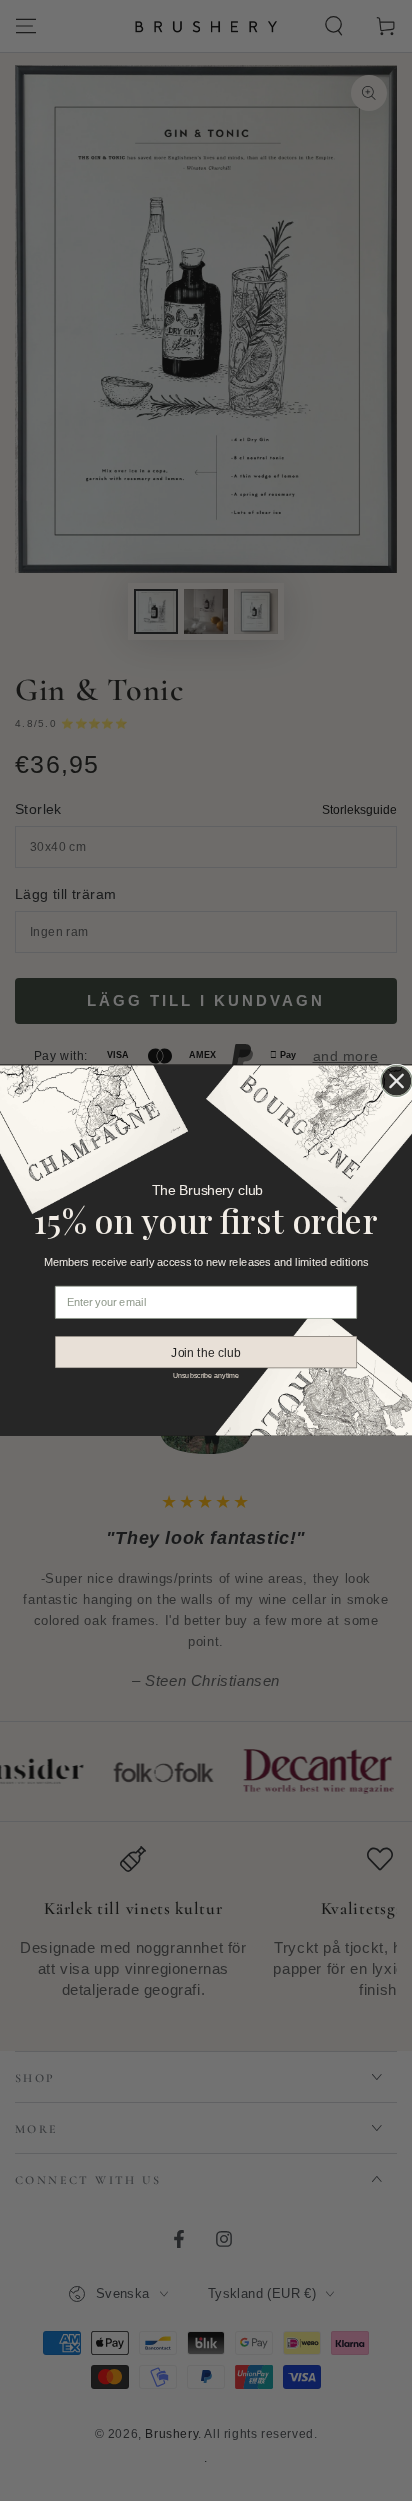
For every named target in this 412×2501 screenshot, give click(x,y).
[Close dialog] (396, 1080)
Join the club (205, 1352)
